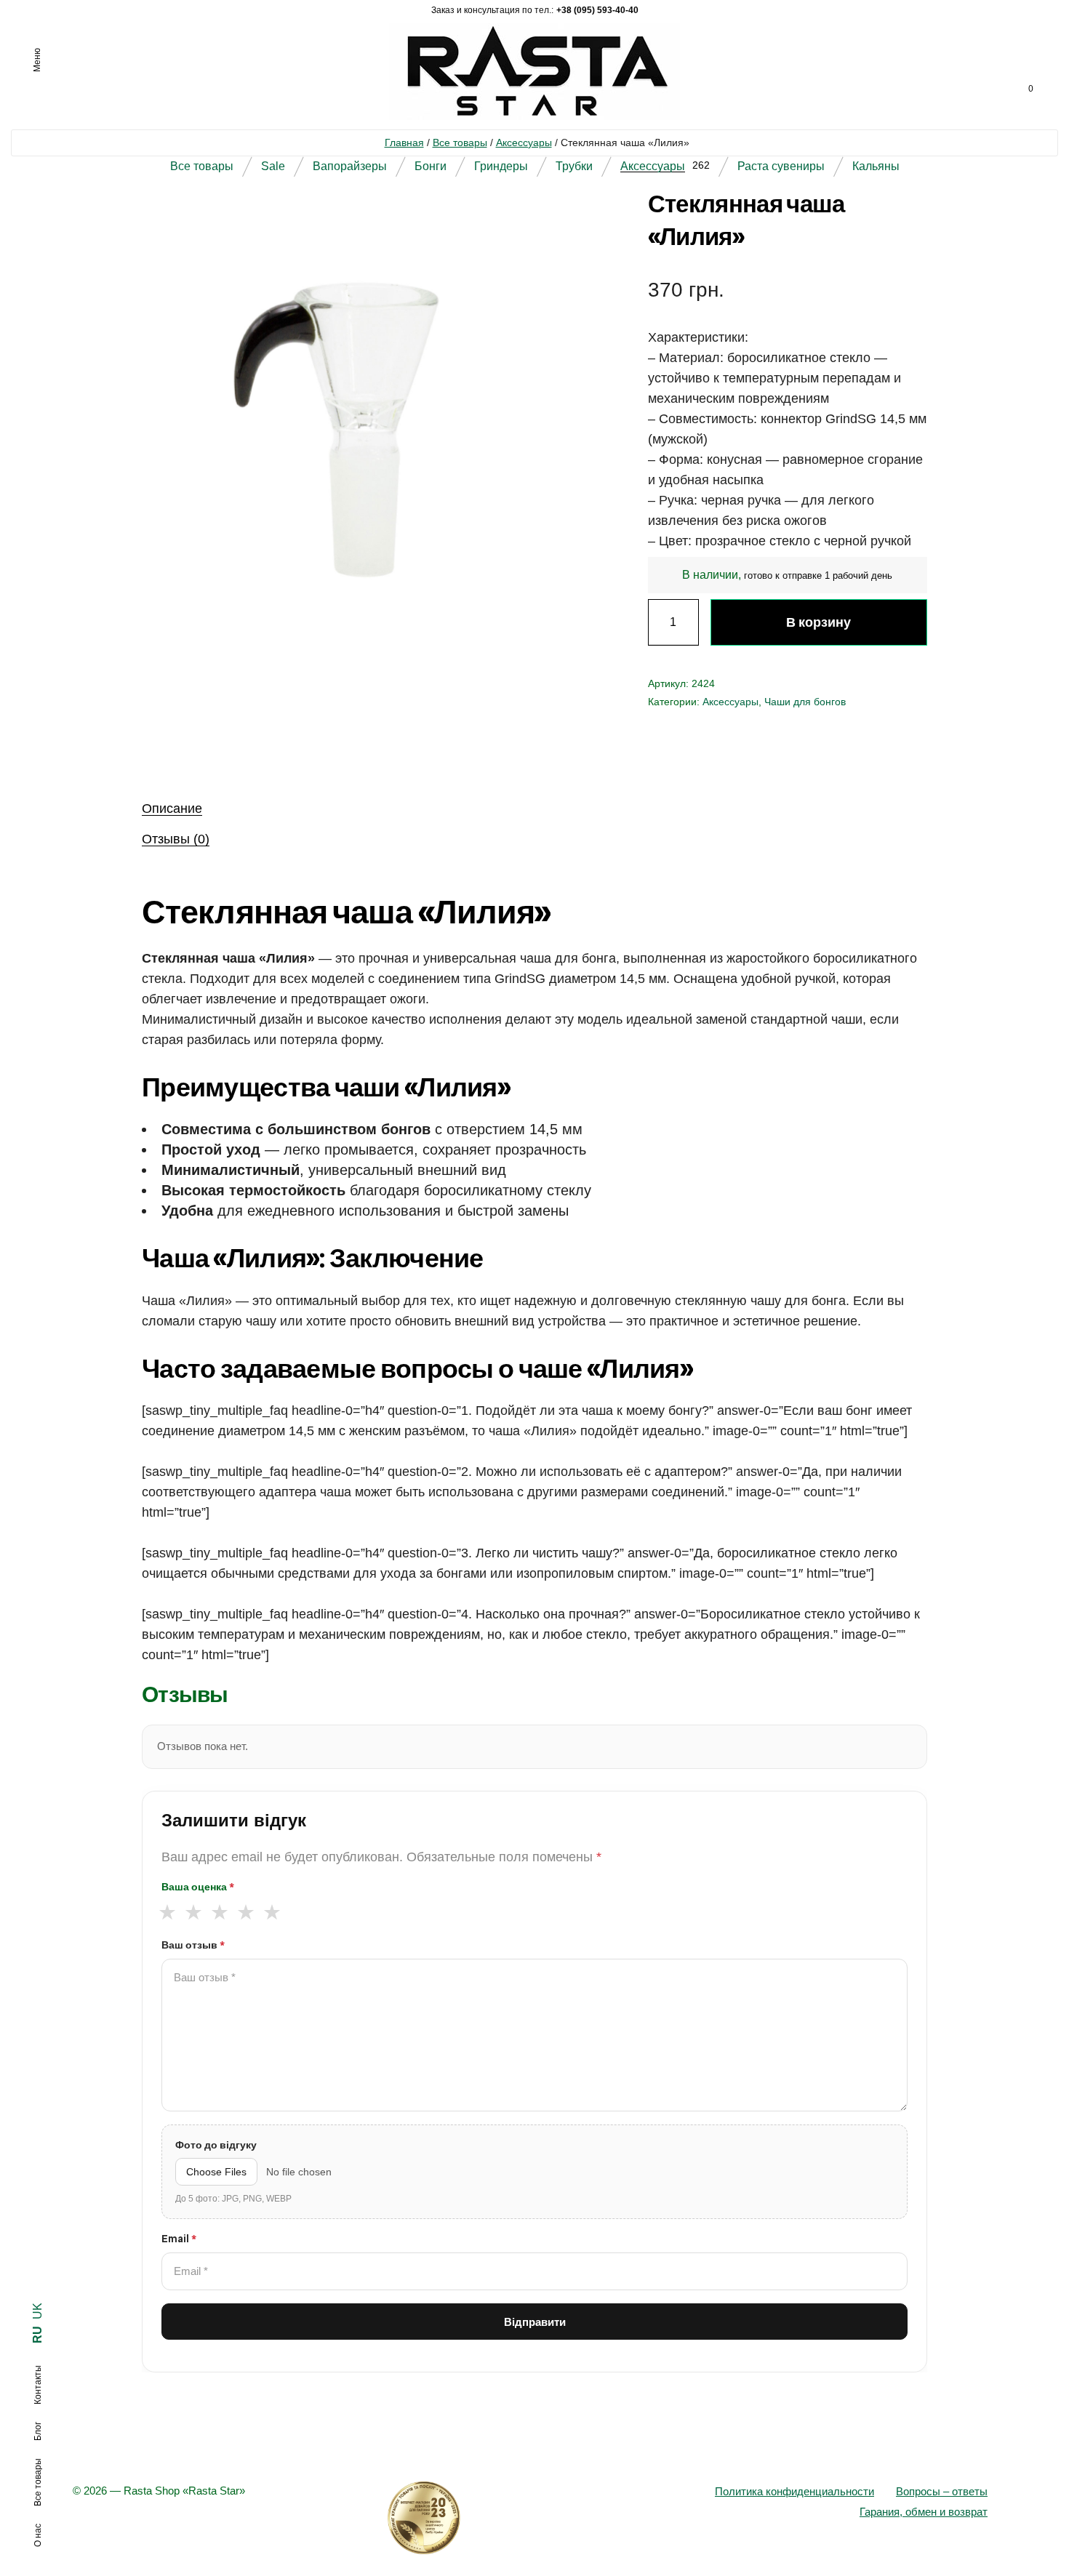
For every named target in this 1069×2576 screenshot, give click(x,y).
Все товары (460, 143)
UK (37, 2311)
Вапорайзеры (350, 166)
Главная (404, 143)
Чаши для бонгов (805, 702)
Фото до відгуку (216, 2145)
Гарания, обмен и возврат (924, 2512)
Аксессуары (524, 143)
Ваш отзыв (193, 1945)
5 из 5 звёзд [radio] (272, 1913)
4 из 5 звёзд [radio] (245, 1913)
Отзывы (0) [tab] (176, 839)
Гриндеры (501, 166)
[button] (552, 223)
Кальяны (876, 166)
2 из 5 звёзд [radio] (193, 1913)
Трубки (574, 166)
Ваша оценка (198, 1887)
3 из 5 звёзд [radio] (219, 1913)
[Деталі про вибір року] (534, 2518)
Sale (273, 166)
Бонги (431, 166)
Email (179, 2239)
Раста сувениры (781, 166)
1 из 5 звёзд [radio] (167, 1913)
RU (37, 2335)
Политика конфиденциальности (794, 2491)
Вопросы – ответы (942, 2491)
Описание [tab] (172, 808)
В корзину (818, 622)
